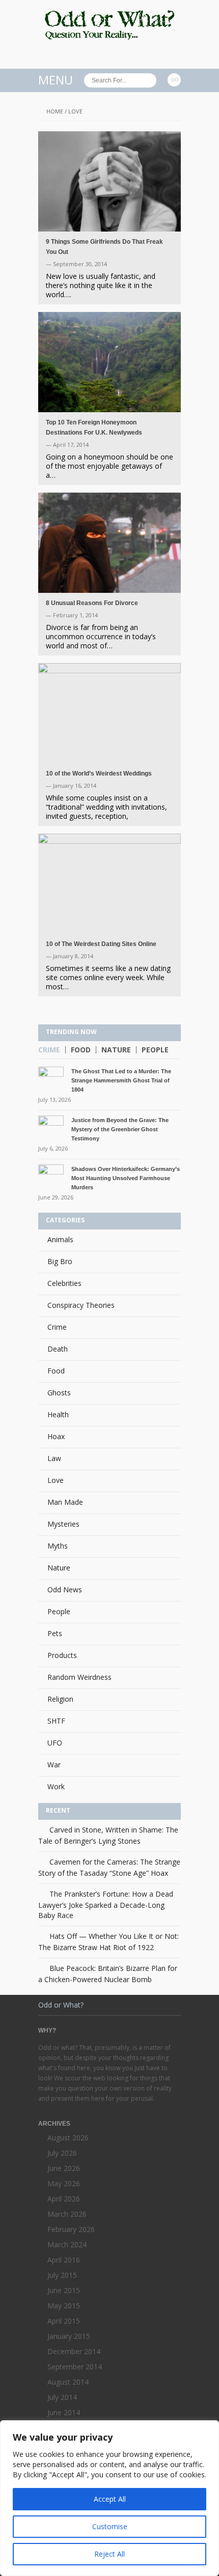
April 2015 (64, 2321)
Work (56, 1786)
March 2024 (67, 2244)
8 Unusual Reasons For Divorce (92, 603)
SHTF (56, 1721)
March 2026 (67, 2214)
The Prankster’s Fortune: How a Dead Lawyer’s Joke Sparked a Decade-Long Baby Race (106, 1905)
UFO (55, 1743)
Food (81, 1050)
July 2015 (62, 2275)
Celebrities (64, 1283)
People (155, 1050)
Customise (110, 2526)
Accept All (110, 2499)
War (54, 1765)
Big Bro (60, 1261)
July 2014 (62, 2397)
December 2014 (74, 2351)
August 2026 (68, 2138)
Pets (55, 1633)
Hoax (56, 1436)
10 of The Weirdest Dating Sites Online (101, 944)
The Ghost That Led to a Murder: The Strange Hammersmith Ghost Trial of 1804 (121, 1080)
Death (58, 1349)
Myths (58, 1546)
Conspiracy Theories (81, 1305)
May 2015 (64, 2306)
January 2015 (69, 2336)
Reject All (109, 2554)
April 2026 (64, 2199)
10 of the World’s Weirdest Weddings (99, 774)
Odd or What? (61, 2005)
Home (55, 111)
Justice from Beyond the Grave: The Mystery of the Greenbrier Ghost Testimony (120, 1129)
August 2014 (68, 2382)
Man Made (65, 1502)
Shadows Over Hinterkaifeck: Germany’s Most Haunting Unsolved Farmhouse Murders (126, 1178)
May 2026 (64, 2183)
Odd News (65, 1590)
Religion (60, 1699)
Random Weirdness (79, 1677)
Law (54, 1458)
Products (62, 1655)
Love (56, 1480)
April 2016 (64, 2260)
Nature (116, 1050)
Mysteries (63, 1524)
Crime (49, 1050)
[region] (109, 2498)
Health (58, 1414)
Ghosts (59, 1393)
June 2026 (64, 2168)
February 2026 (71, 2229)
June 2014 (64, 2412)
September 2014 (75, 2367)
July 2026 (62, 2153)
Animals (60, 1239)
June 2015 (64, 2290)
